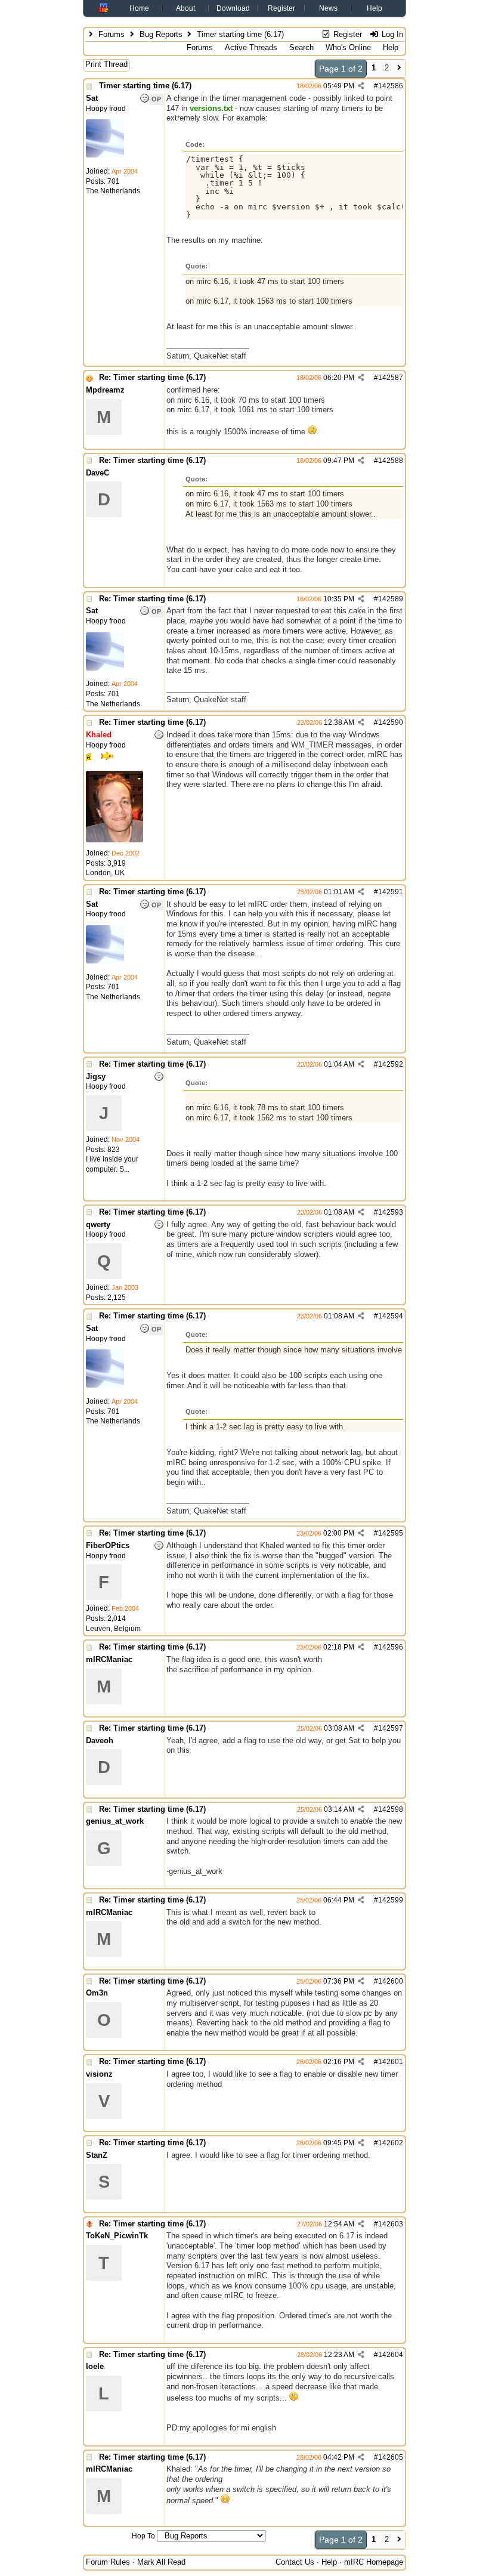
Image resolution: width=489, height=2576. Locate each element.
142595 (391, 1533)
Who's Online (348, 47)
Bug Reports (161, 34)
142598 (391, 1809)
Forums (112, 34)
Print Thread (106, 64)
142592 (391, 1064)
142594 (391, 1316)
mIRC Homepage (374, 2562)
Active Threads (251, 47)
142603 (391, 2224)
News (328, 8)
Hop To (143, 2536)
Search (301, 47)
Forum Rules (108, 2562)
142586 (391, 86)
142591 (391, 892)
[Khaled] (114, 840)
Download (233, 8)
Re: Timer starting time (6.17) (152, 377)
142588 (391, 461)
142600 (391, 1981)
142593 (391, 1212)
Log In (391, 34)
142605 (391, 2457)
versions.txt (211, 108)
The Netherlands (113, 191)
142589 (391, 599)
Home (139, 8)
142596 (391, 1647)
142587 (391, 378)
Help (375, 8)
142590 (391, 722)
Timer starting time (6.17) (145, 86)
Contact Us (295, 2562)
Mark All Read (161, 2562)
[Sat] (105, 155)
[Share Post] (361, 86)
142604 (391, 2355)
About (185, 8)
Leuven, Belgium (113, 1629)
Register (281, 8)
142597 (391, 1728)
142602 (391, 2143)
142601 (391, 2062)
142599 (391, 1900)
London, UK (105, 873)
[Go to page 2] (399, 69)
